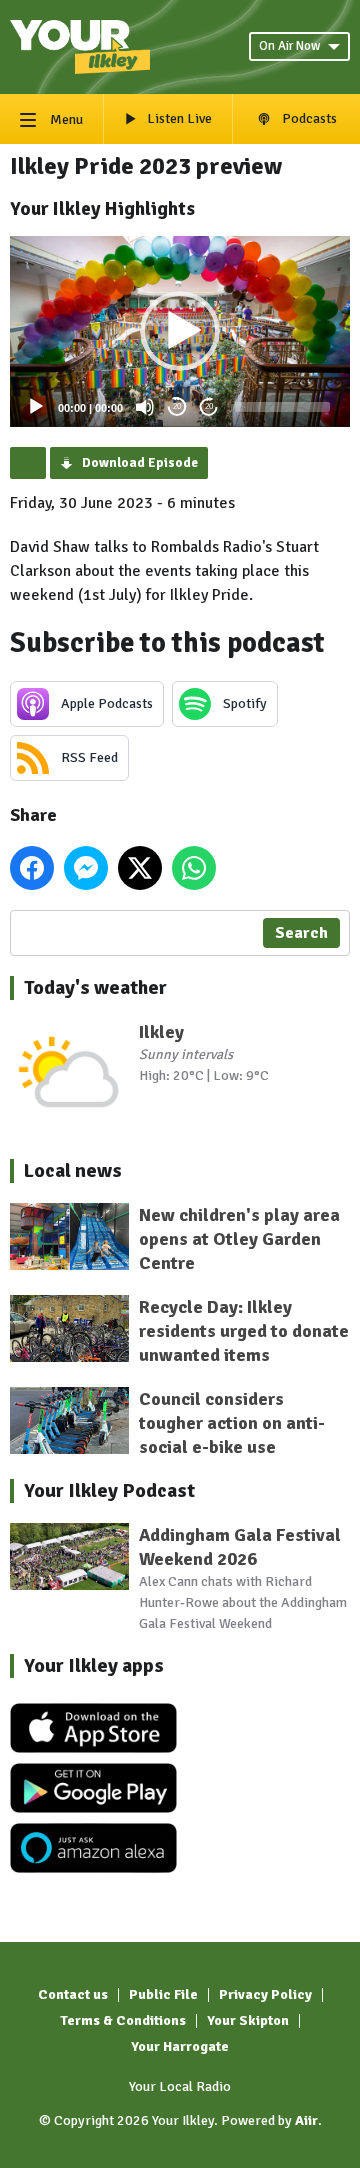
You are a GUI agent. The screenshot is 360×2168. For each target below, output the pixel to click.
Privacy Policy (265, 1994)
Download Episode (140, 463)
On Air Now (289, 46)
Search (301, 933)
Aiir (306, 2120)
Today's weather (95, 987)
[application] (180, 331)
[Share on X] (140, 868)
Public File (163, 1994)
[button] (180, 331)
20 (177, 406)
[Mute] (145, 407)
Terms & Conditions (123, 2020)
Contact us (73, 1994)
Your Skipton (248, 2020)
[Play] (36, 407)
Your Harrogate (180, 2046)
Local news (73, 1170)
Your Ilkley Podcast (109, 1490)
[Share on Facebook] (32, 868)
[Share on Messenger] (86, 868)
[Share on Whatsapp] (194, 868)
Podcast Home (28, 463)
